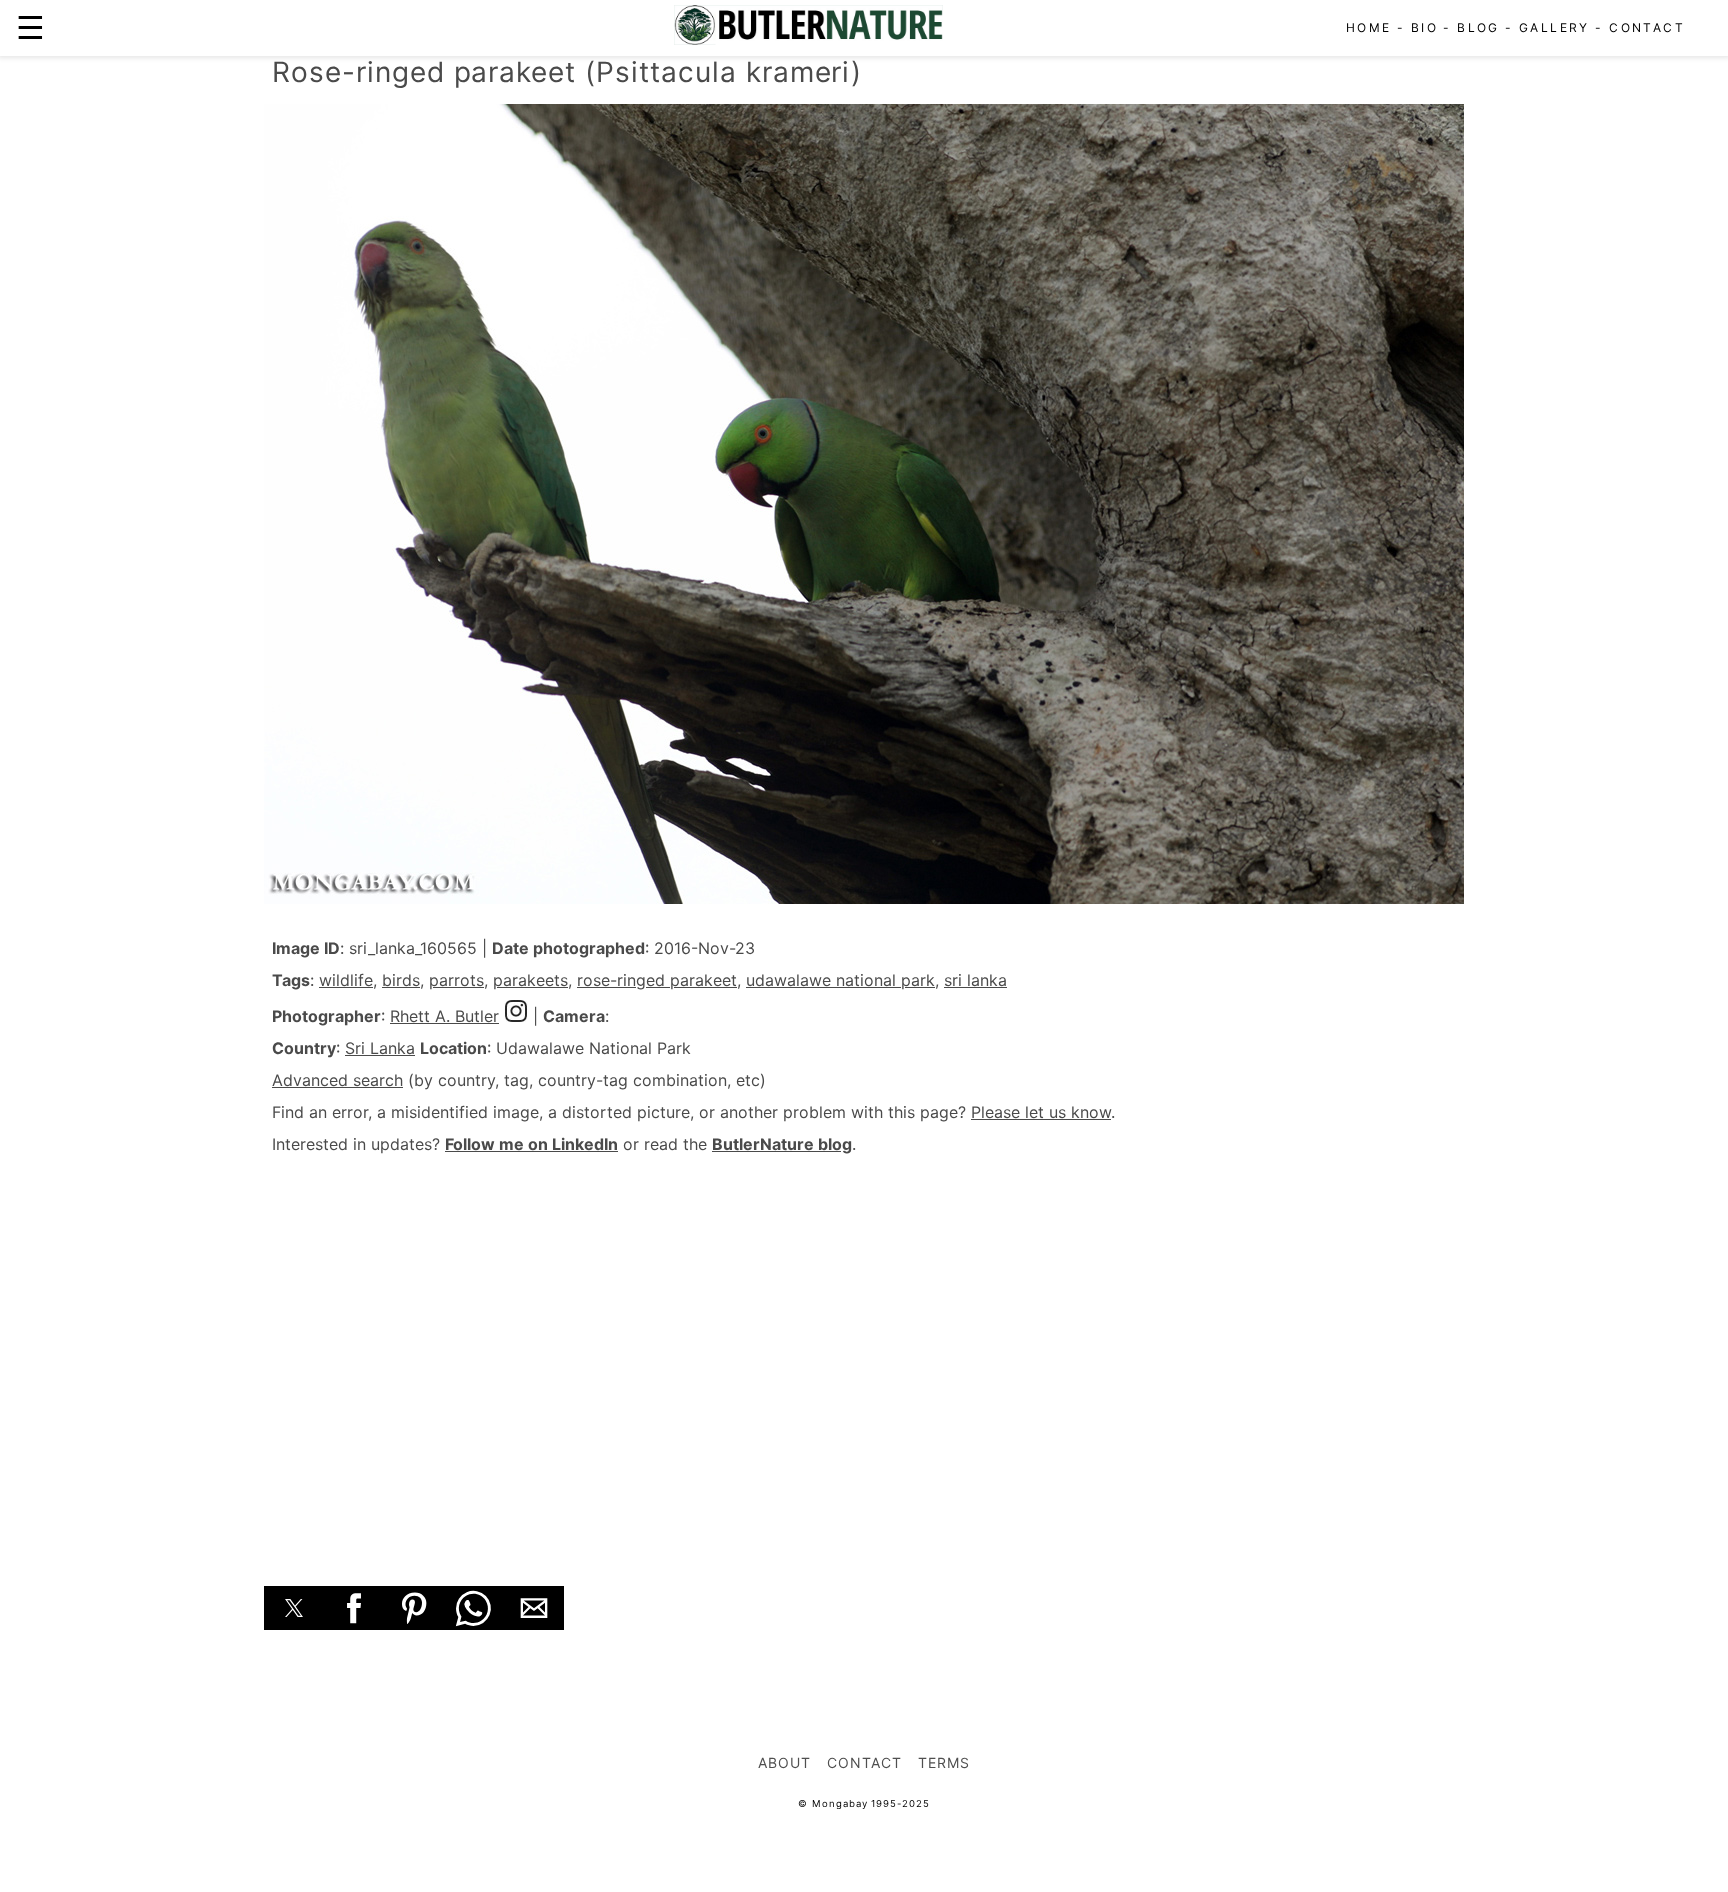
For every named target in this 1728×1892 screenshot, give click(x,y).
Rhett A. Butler (444, 1016)
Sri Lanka (380, 1048)
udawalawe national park (840, 980)
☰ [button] (30, 27)
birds (401, 980)
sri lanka (975, 980)
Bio (1424, 27)
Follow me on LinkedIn (531, 1144)
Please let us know (1041, 1112)
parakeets (530, 980)
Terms (944, 1762)
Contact (1647, 27)
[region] (864, 1348)
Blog (1478, 27)
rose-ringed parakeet (657, 980)
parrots (456, 980)
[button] (294, 1608)
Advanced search (337, 1080)
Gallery (1554, 27)
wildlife (346, 980)
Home (1369, 27)
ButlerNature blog (782, 1144)
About (784, 1762)
